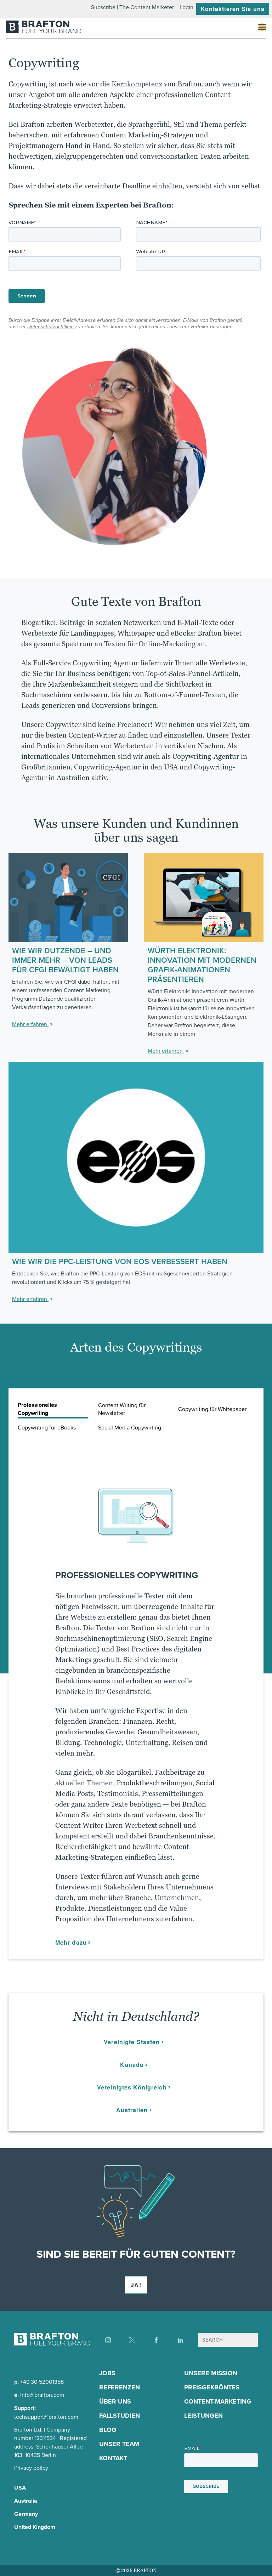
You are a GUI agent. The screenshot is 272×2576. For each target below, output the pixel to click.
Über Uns (115, 2401)
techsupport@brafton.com (46, 2417)
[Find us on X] (132, 2340)
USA (20, 2488)
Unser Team (119, 2444)
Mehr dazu (71, 1942)
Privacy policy (31, 2468)
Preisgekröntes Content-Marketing (218, 2394)
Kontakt (113, 2458)
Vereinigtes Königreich (132, 2087)
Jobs (107, 2373)
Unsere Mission (211, 2373)
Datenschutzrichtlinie (51, 327)
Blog (108, 2430)
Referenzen (120, 2387)
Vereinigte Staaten (132, 2042)
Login (186, 7)
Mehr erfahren (30, 1024)
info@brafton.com (42, 2395)
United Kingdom (35, 2527)
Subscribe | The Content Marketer (132, 7)
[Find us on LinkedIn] (180, 2340)
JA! (136, 2285)
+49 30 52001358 (42, 2382)
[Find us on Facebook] (156, 2340)
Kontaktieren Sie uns (233, 9)
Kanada (132, 2065)
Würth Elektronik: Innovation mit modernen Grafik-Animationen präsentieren (202, 965)
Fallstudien (120, 2416)
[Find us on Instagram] (108, 2340)
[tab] (53, 1409)
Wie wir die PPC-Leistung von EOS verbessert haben (120, 1261)
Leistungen (203, 2416)
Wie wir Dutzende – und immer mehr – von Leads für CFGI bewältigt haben (65, 960)
